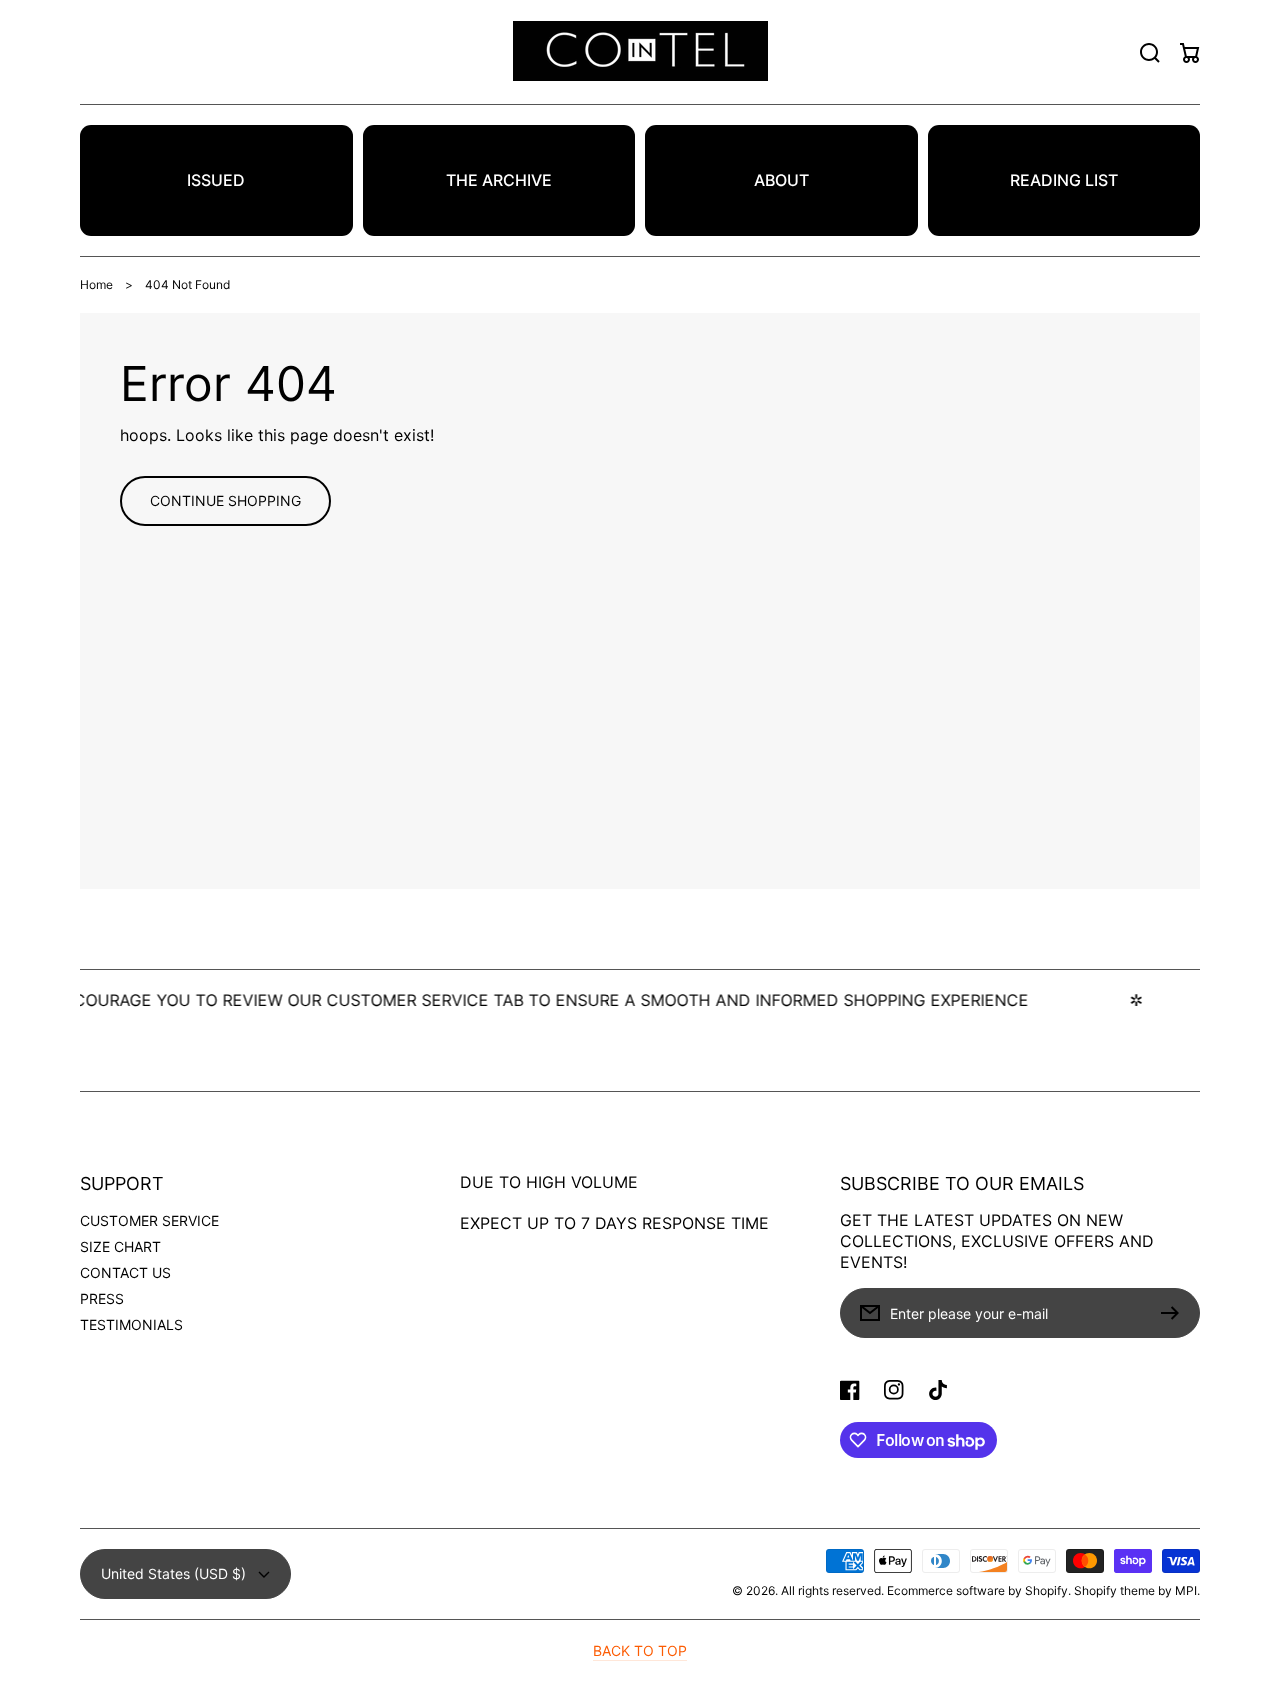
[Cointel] (640, 52)
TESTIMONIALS (131, 1324)
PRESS (102, 1298)
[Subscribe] (1175, 1313)
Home (96, 284)
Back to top (640, 1650)
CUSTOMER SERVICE (149, 1220)
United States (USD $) (173, 1573)
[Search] (1150, 53)
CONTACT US (125, 1272)
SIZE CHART (120, 1246)
